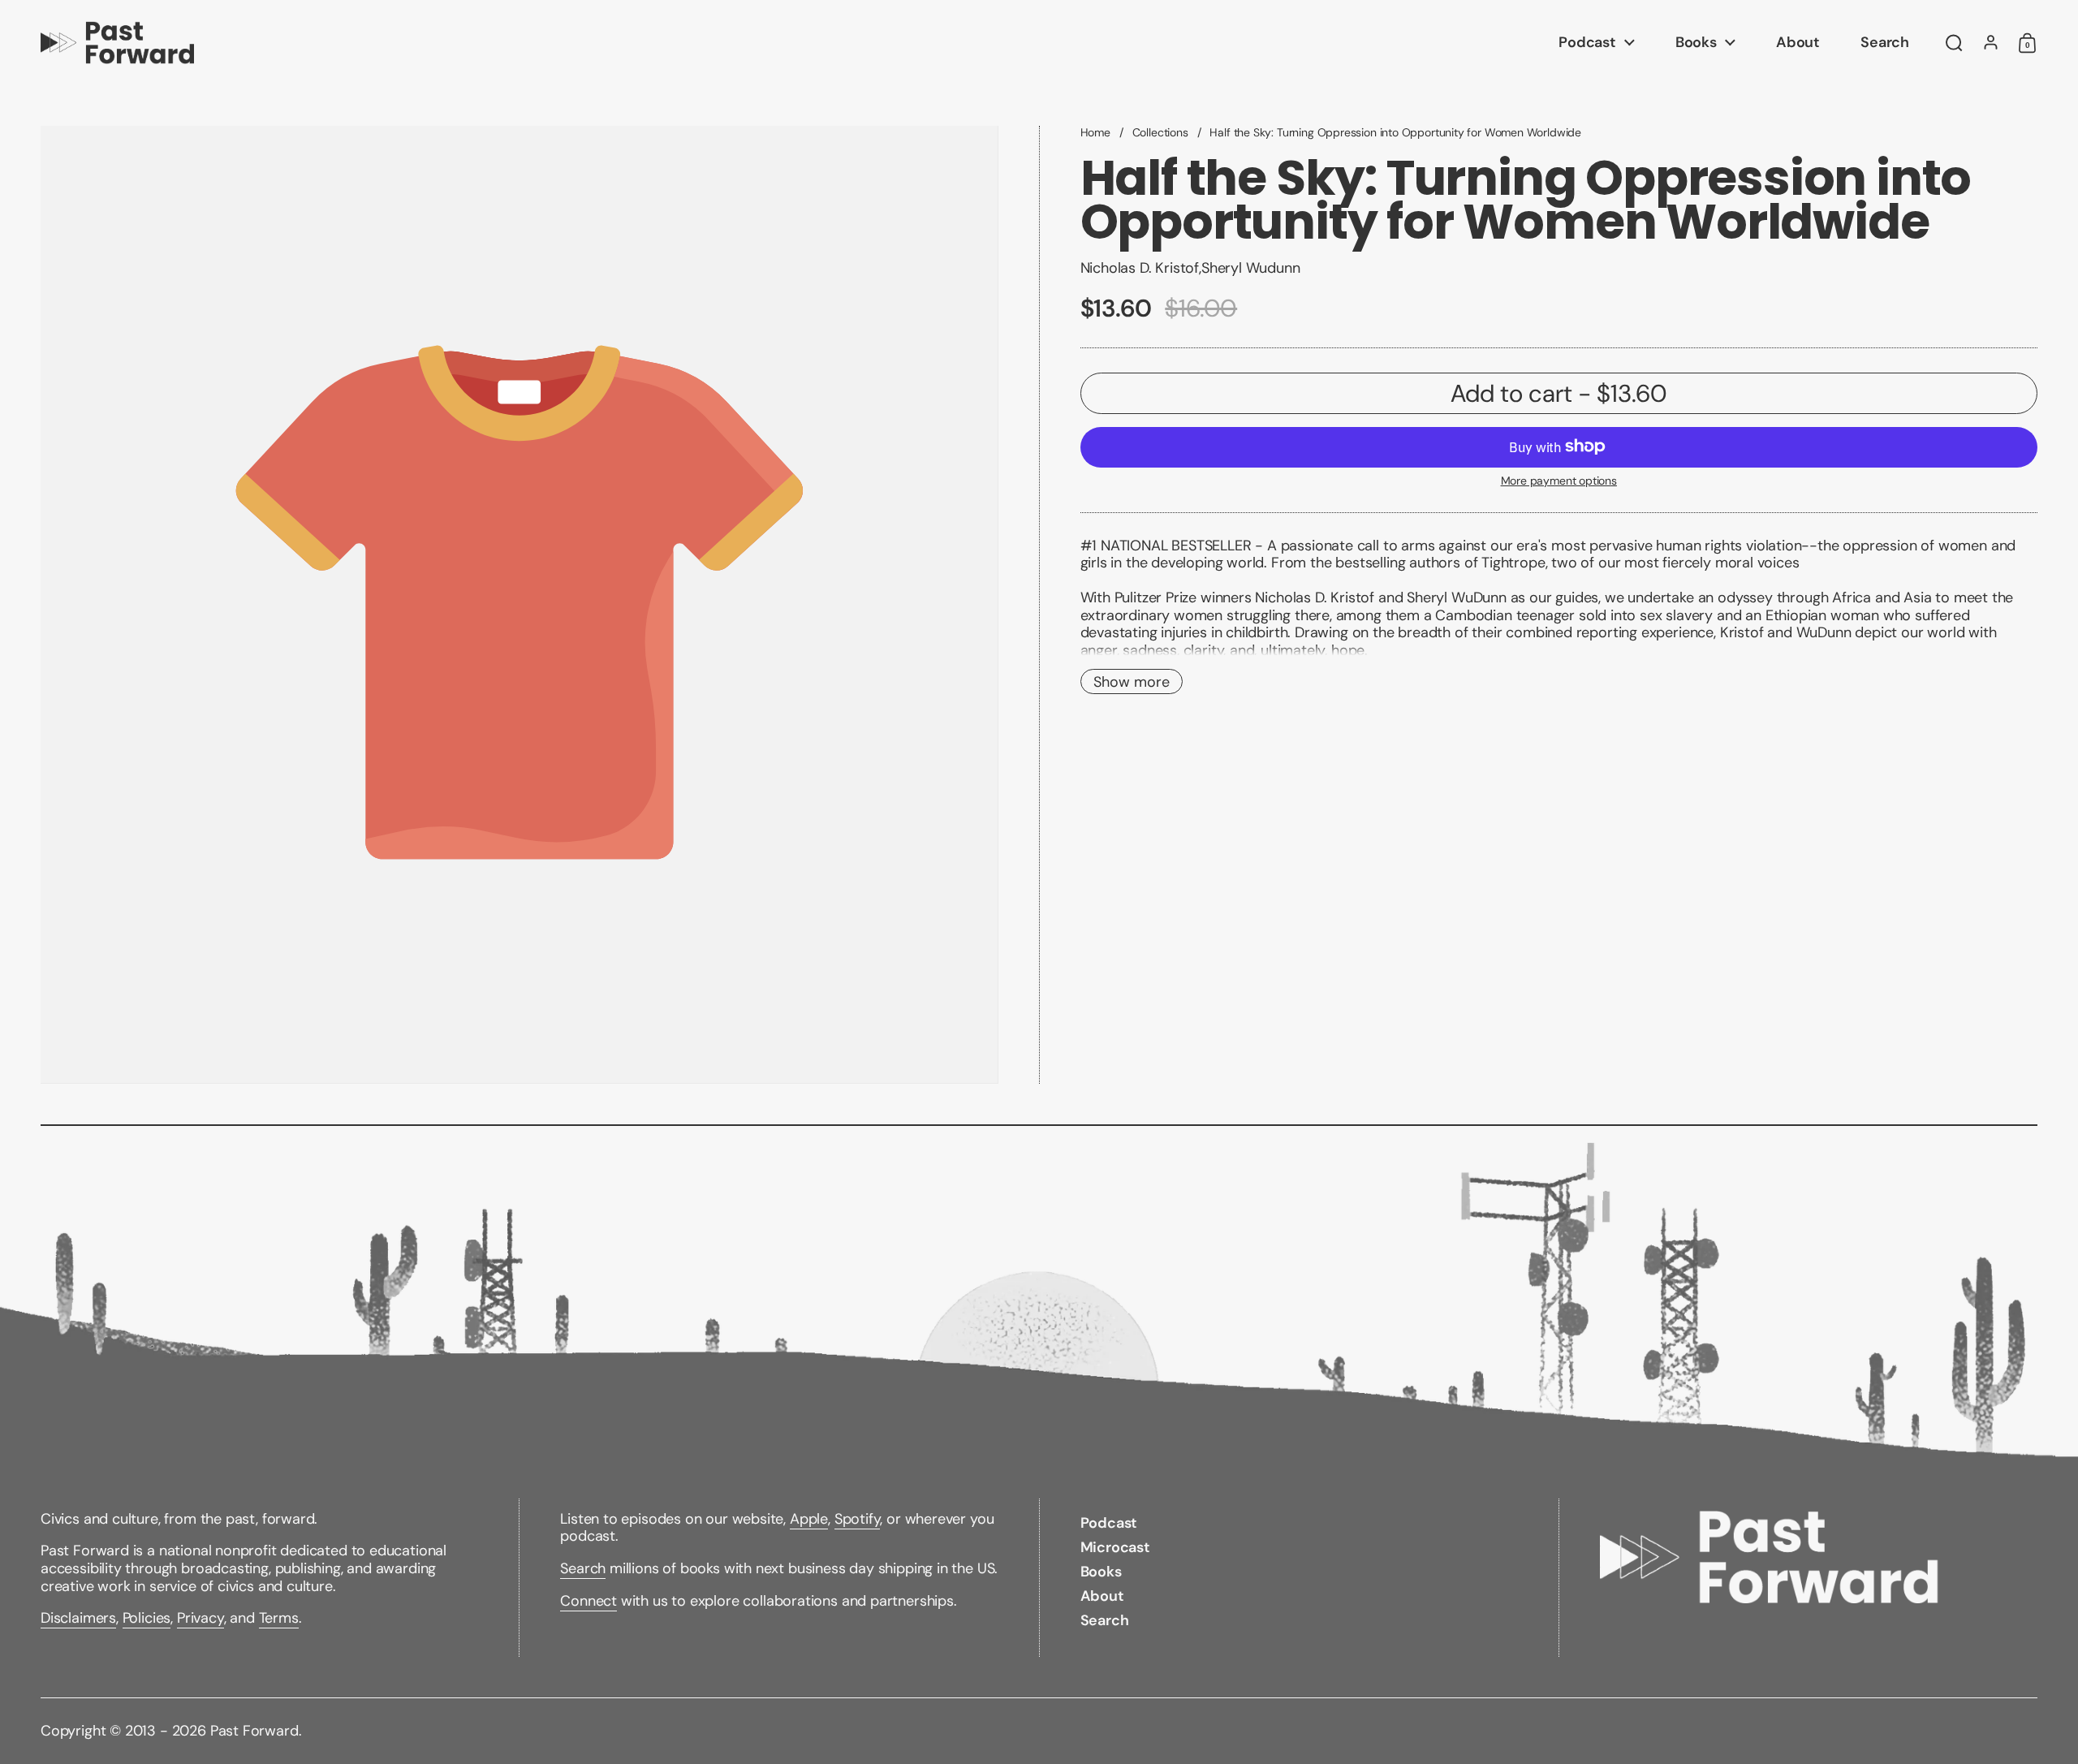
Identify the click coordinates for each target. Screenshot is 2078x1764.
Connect (588, 1601)
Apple (809, 1519)
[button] (1954, 43)
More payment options (1559, 480)
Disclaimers (78, 1618)
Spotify (858, 1519)
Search (583, 1568)
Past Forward (254, 1731)
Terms (279, 1618)
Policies (147, 1618)
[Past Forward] (117, 43)
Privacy (200, 1618)
